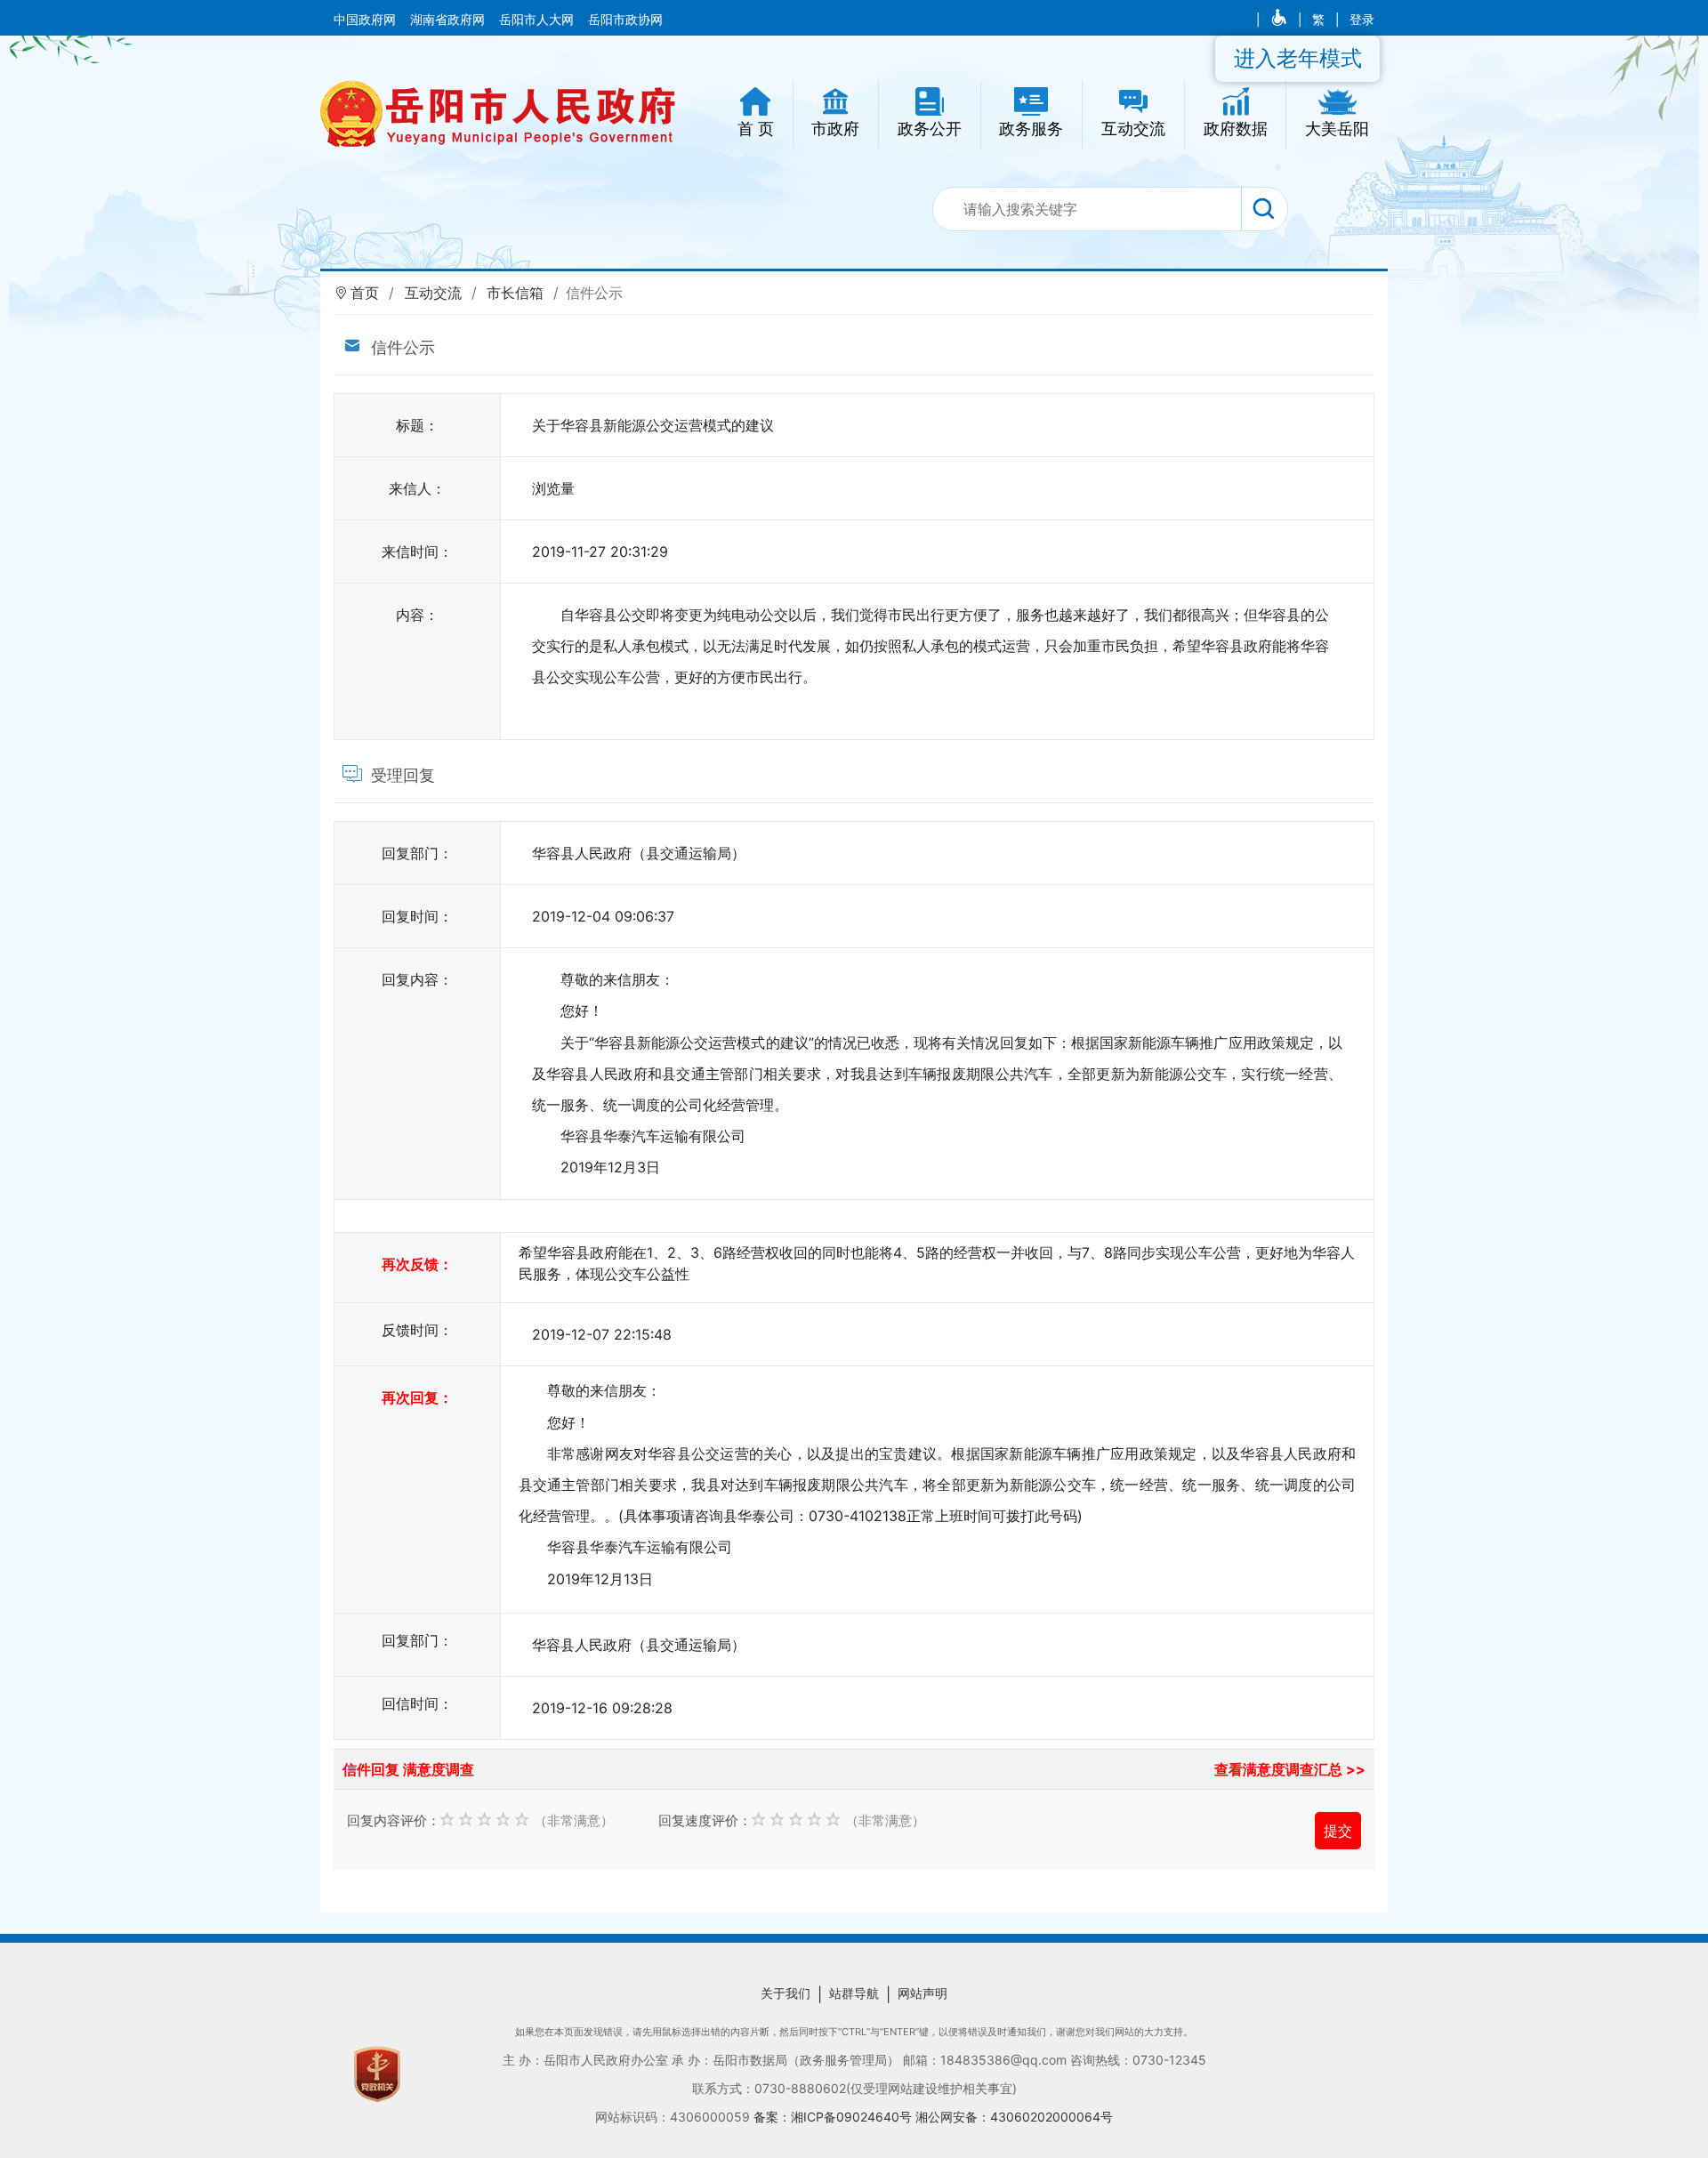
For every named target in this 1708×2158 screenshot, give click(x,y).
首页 (365, 293)
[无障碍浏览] (1281, 20)
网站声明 (922, 1993)
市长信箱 (515, 293)
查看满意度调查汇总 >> (1290, 1769)
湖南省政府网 (449, 20)
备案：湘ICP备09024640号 (834, 2117)
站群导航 (854, 1993)
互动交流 (433, 293)
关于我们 (786, 1993)
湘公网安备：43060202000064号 (1014, 2117)
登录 (1362, 20)
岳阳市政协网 (625, 20)
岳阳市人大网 (538, 20)
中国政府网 (367, 20)
